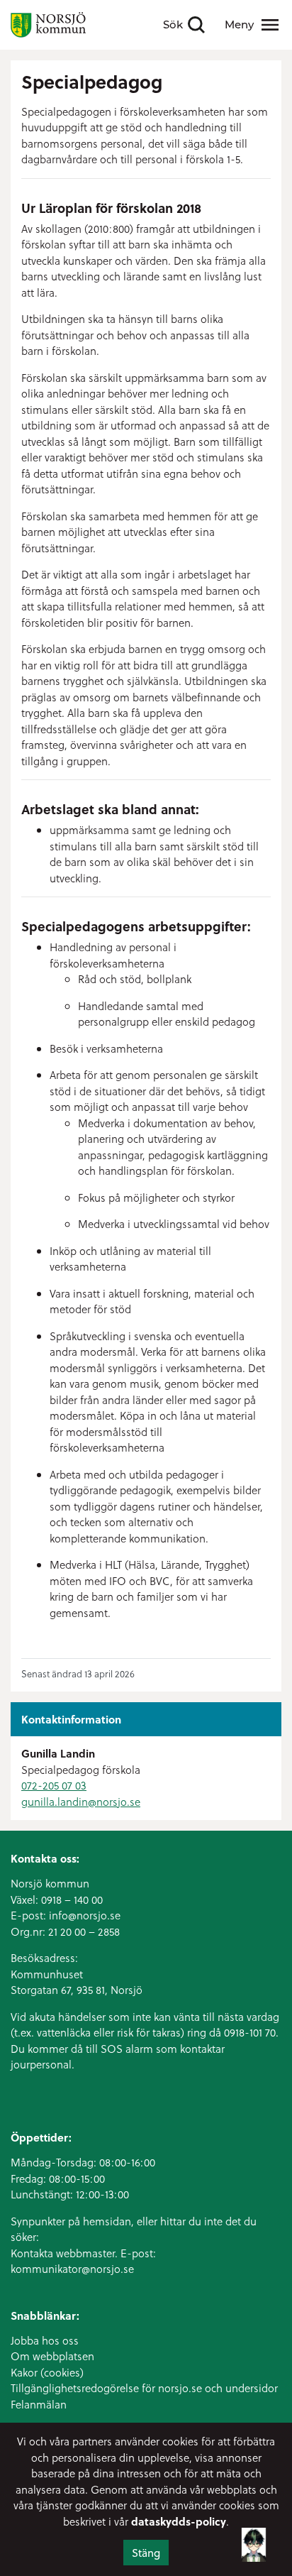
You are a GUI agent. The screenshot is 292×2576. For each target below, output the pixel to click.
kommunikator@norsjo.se (72, 2269)
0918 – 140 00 (72, 1900)
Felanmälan (39, 2404)
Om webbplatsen (52, 2356)
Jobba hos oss (45, 2340)
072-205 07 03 (54, 1785)
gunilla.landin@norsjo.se (81, 1802)
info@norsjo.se (85, 1915)
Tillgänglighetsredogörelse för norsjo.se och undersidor (144, 2388)
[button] (254, 2538)
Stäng (146, 2553)
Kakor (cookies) (47, 2372)
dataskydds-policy (179, 2521)
